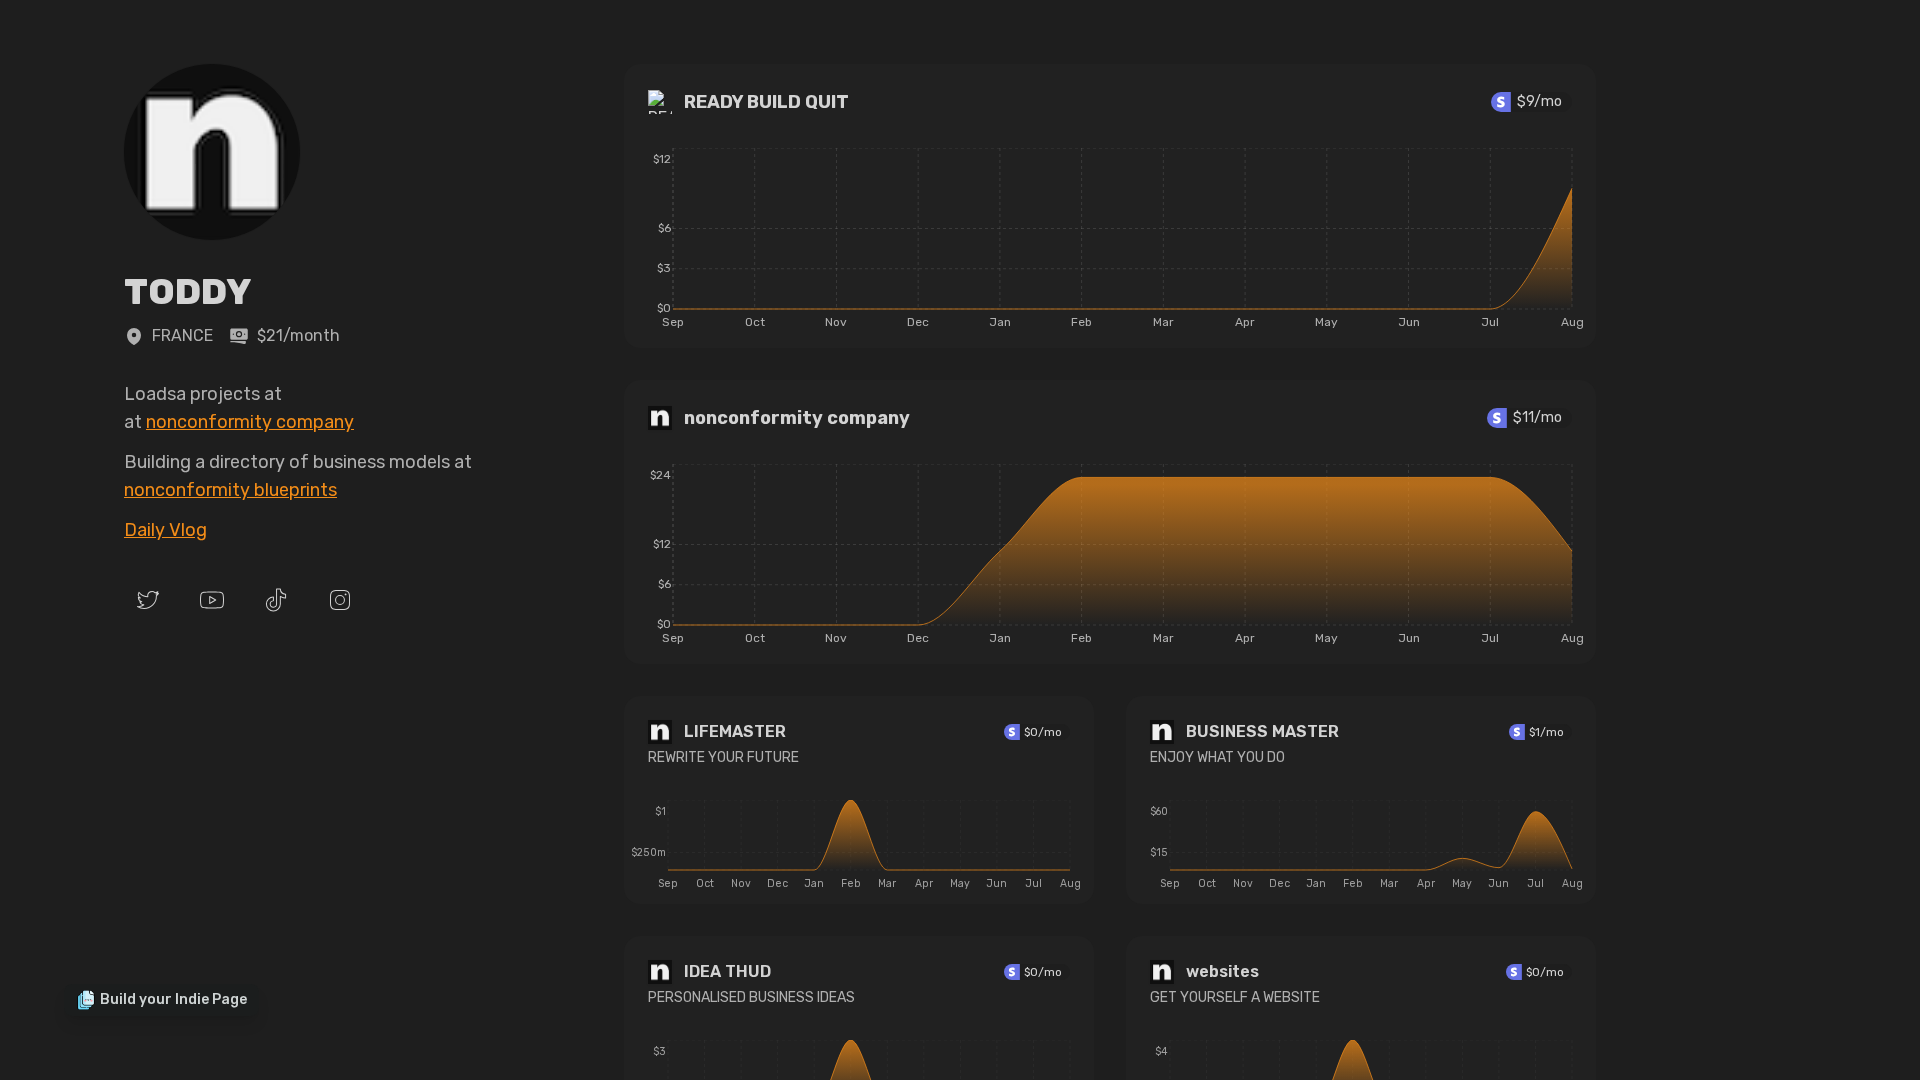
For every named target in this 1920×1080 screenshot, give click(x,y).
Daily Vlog (165, 530)
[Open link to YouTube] (212, 600)
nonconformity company (250, 422)
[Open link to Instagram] (340, 600)
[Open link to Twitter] (148, 600)
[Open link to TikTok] (276, 600)
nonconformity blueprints (230, 490)
